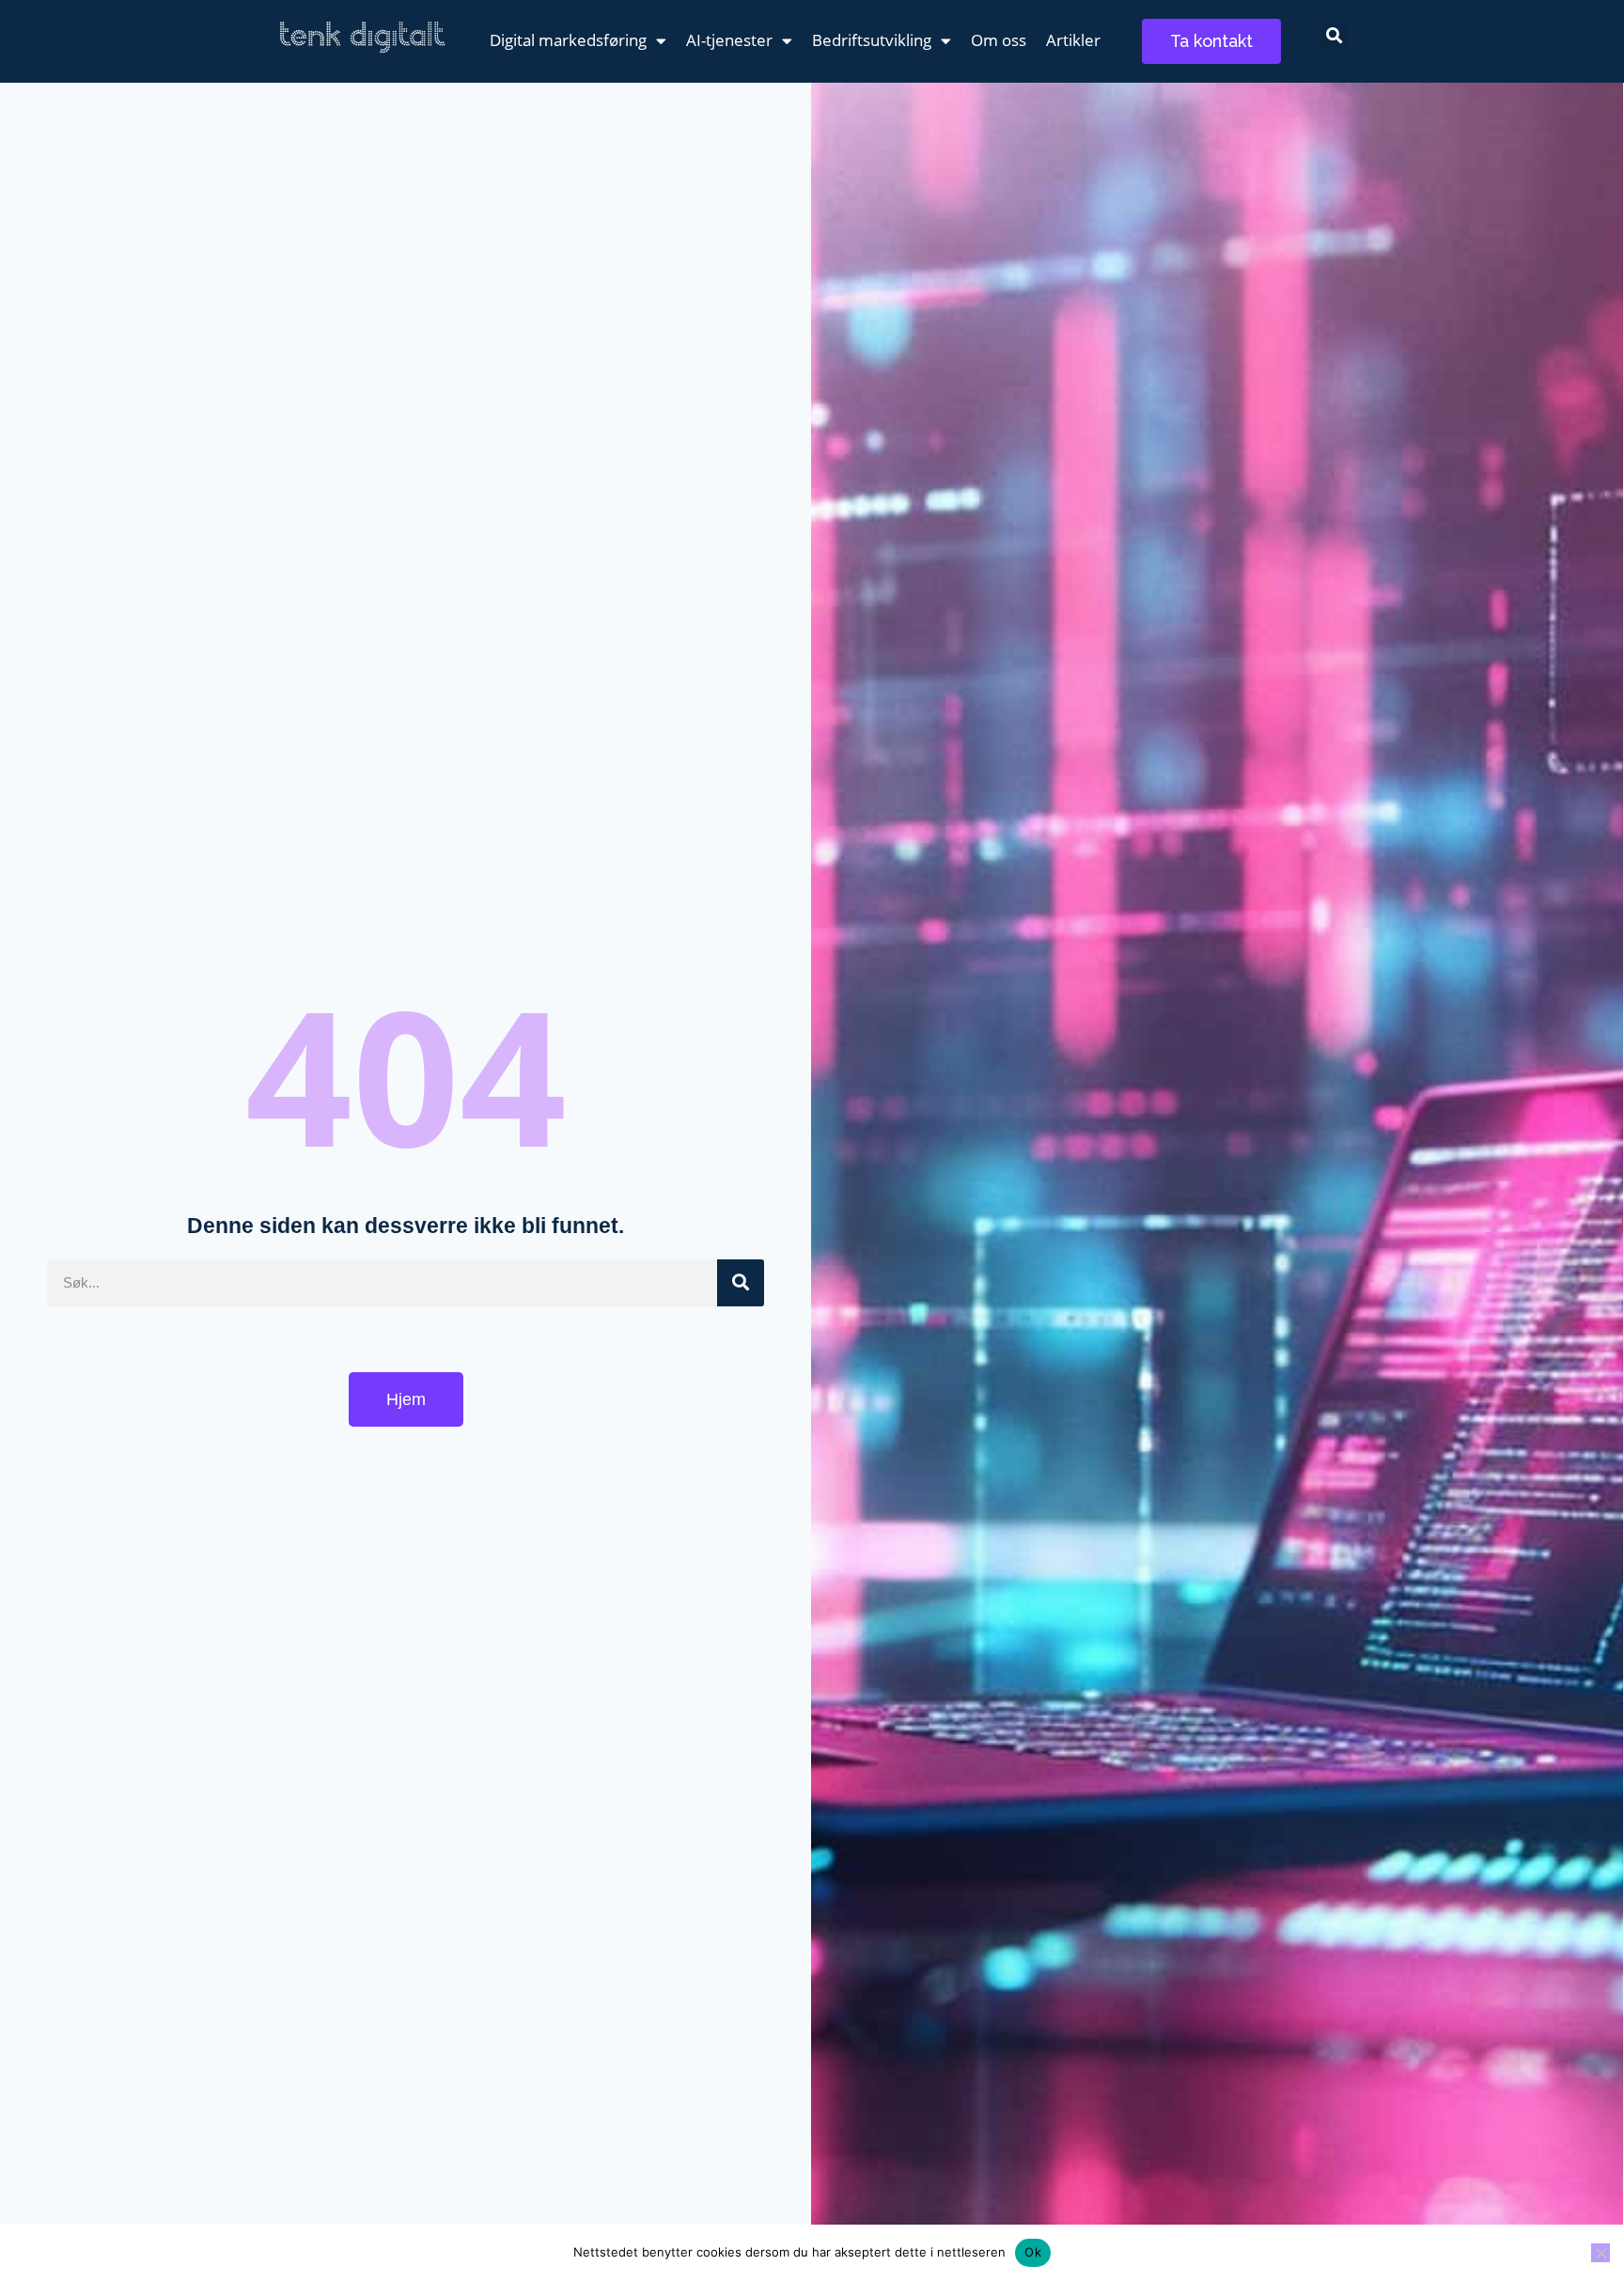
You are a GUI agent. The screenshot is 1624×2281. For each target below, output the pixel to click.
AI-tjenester (729, 40)
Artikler (1073, 40)
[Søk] (741, 1283)
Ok (1033, 2252)
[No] (1601, 2253)
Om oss (999, 40)
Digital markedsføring (568, 40)
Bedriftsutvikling (872, 40)
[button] (1334, 35)
